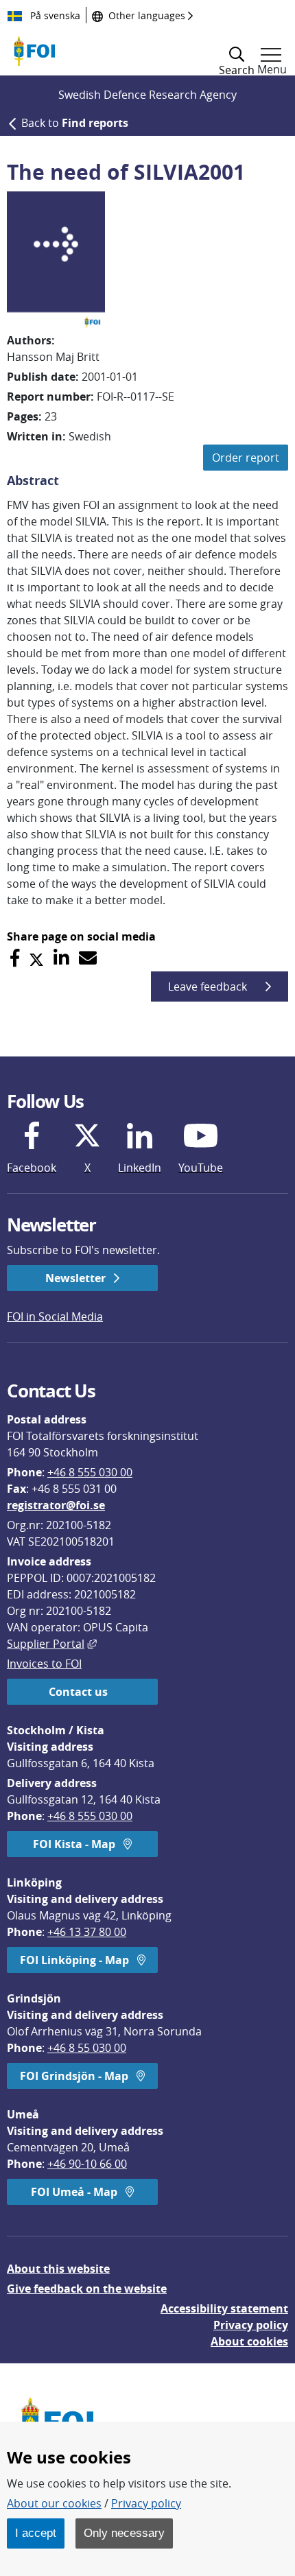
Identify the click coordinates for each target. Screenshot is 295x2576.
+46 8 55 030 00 (87, 2048)
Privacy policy (251, 2325)
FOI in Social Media (55, 1316)
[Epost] (88, 958)
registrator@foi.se (56, 1505)
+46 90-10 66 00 (87, 2164)
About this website (58, 2269)
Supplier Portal (52, 1644)
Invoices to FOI (44, 1664)
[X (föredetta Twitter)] (36, 958)
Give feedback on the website (87, 2289)
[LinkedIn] (61, 958)
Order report (246, 458)
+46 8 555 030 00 (90, 1472)
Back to (75, 123)
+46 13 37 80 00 (87, 1932)
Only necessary (124, 2533)
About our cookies (54, 2503)
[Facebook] (15, 958)
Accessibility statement (224, 2308)
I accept (36, 2533)
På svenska (54, 15)
